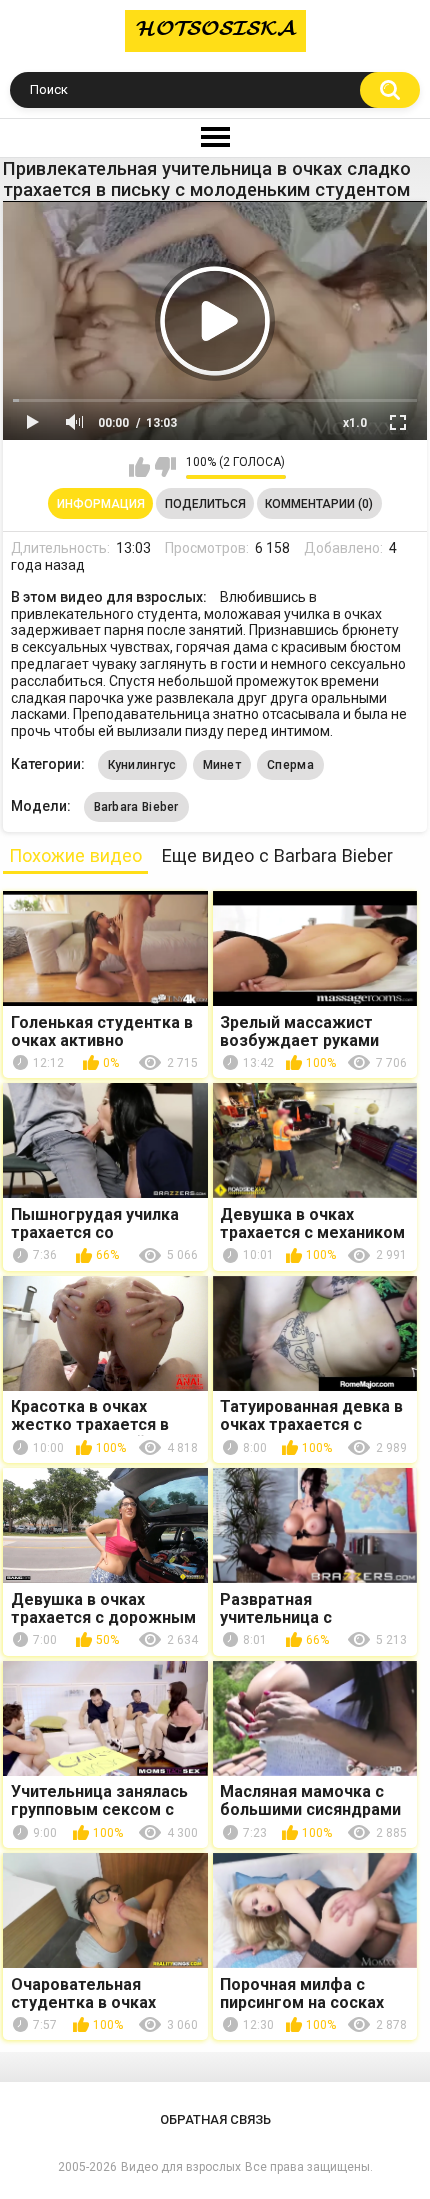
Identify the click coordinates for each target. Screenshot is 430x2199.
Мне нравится (139, 467)
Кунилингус (142, 765)
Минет (222, 765)
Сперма (290, 765)
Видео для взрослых (181, 2167)
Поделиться (205, 504)
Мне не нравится (165, 467)
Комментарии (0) (319, 504)
